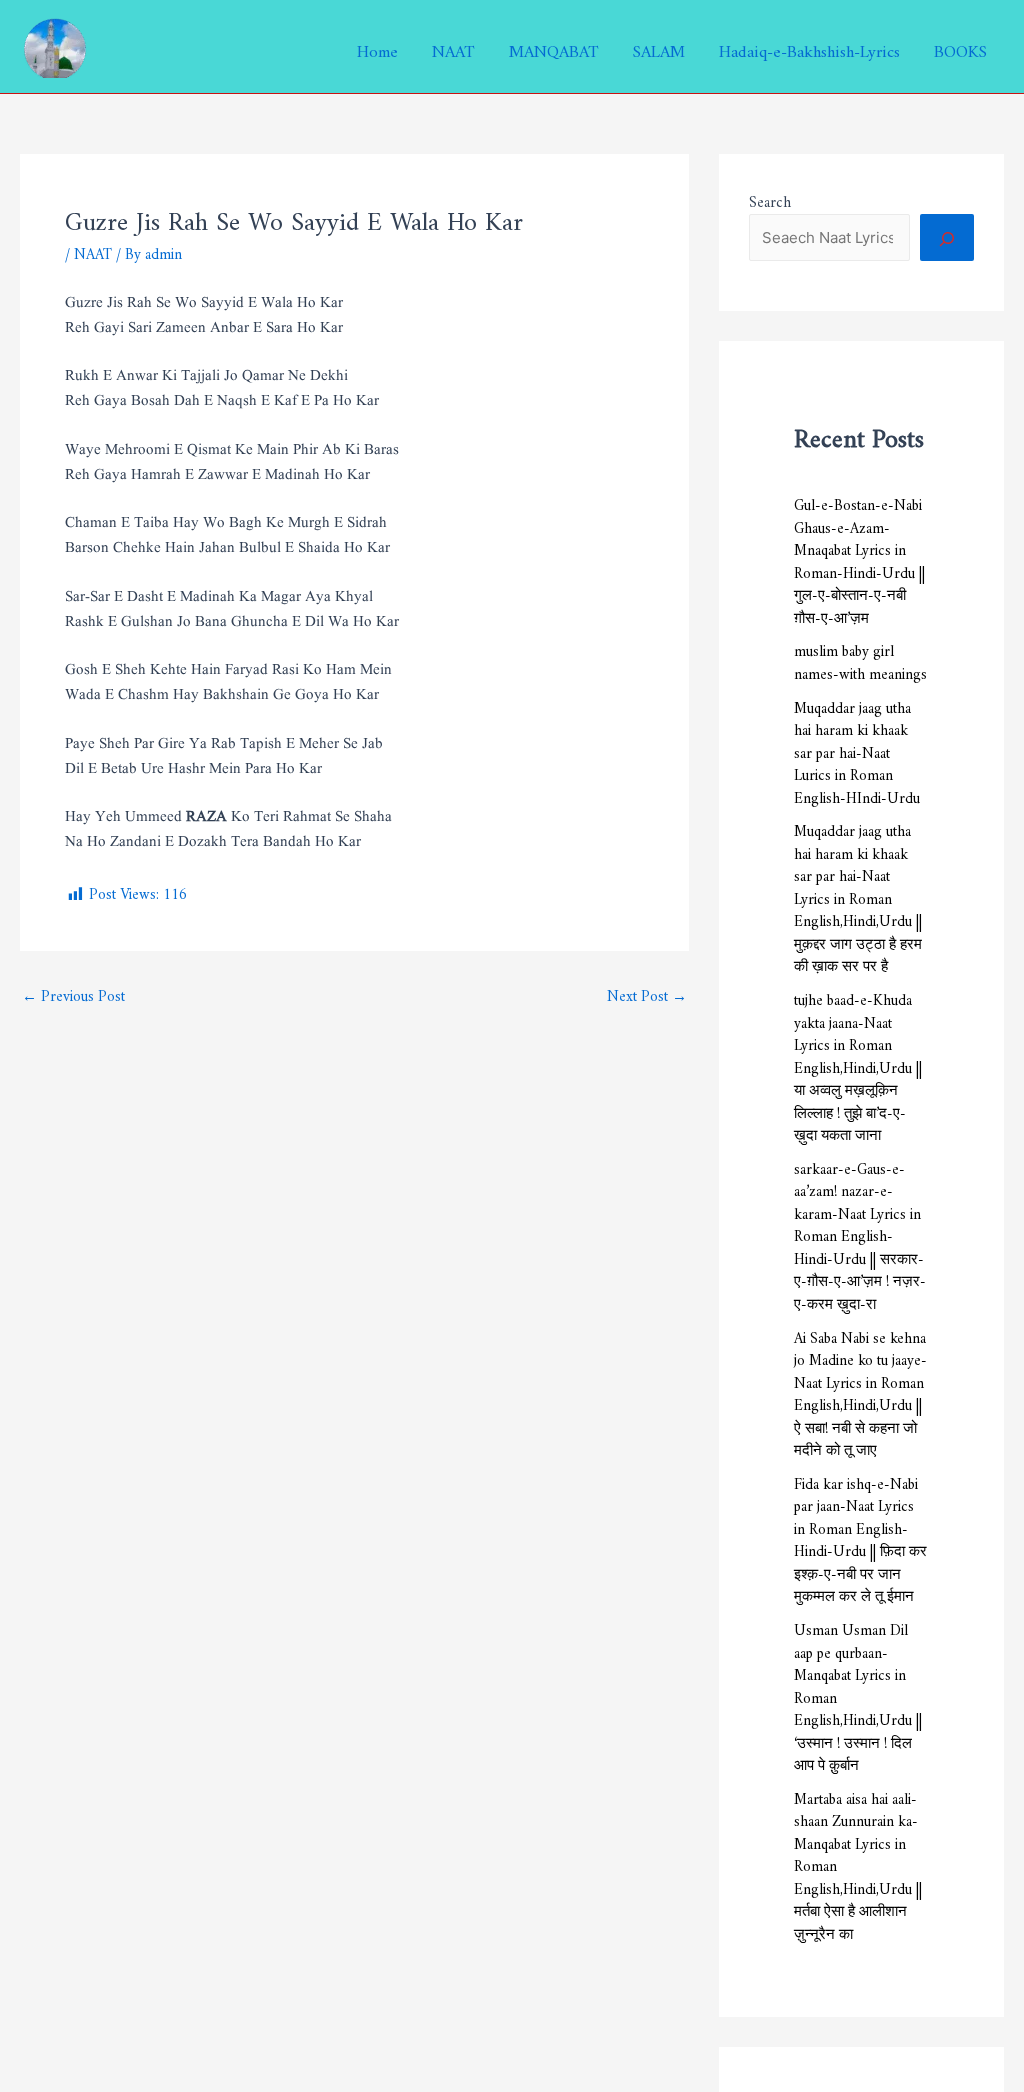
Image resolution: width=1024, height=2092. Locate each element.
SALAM (659, 47)
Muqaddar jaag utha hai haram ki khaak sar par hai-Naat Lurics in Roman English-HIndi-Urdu (857, 749)
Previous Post (73, 992)
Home (377, 47)
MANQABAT (554, 47)
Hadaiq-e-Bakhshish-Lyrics (809, 47)
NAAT (453, 47)
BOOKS (960, 47)
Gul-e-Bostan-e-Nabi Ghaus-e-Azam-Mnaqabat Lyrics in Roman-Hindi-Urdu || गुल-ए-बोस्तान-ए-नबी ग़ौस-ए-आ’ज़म (859, 558)
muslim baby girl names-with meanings (860, 659)
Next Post (647, 992)
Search (770, 198)
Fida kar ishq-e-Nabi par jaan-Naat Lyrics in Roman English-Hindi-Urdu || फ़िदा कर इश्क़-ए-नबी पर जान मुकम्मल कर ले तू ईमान (860, 1537)
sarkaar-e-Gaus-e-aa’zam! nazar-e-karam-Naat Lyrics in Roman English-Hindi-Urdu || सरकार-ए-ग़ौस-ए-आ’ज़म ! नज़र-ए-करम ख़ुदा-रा (860, 1233)
